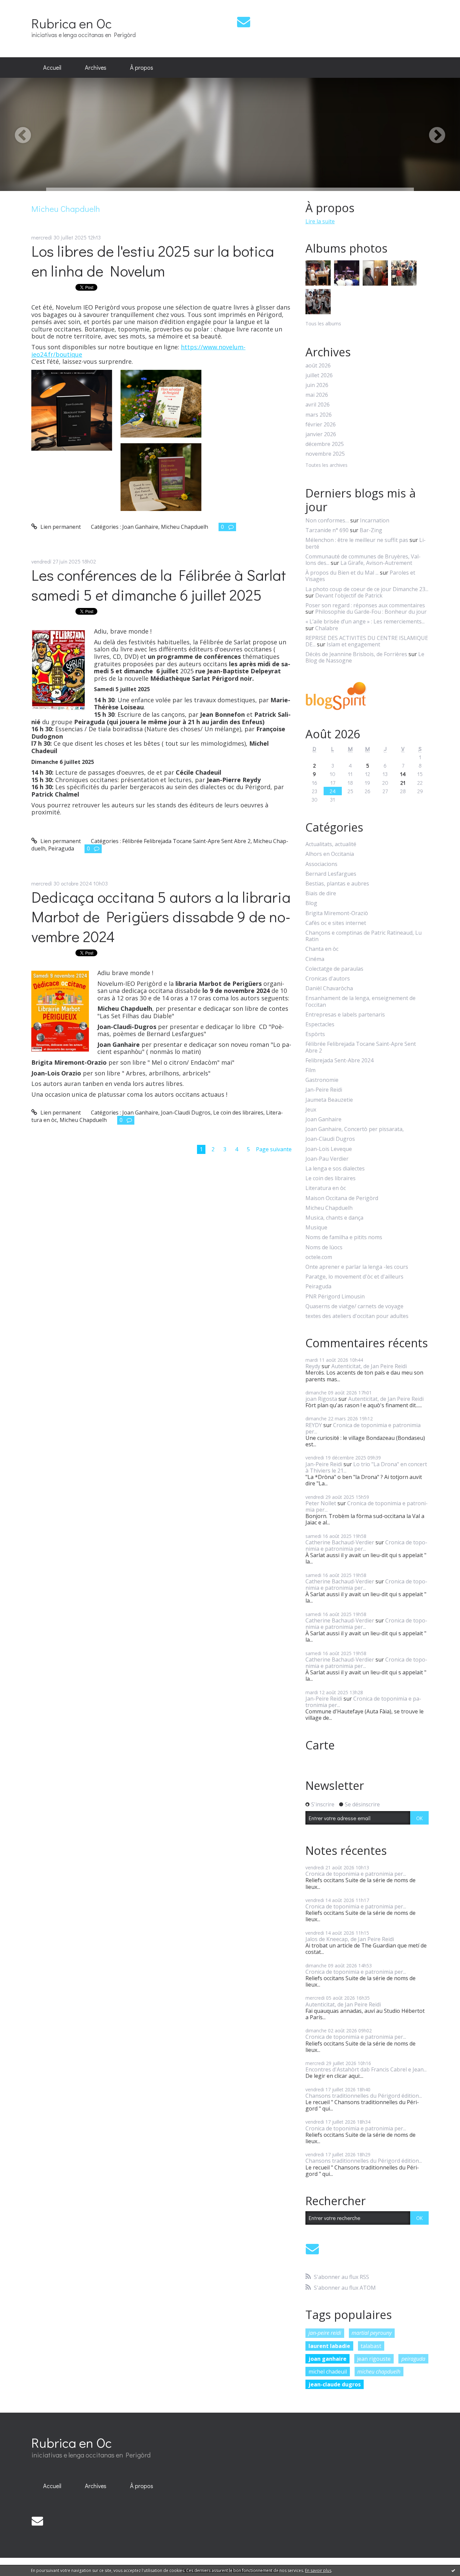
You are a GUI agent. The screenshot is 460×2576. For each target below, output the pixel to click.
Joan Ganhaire (140, 527)
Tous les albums (323, 324)
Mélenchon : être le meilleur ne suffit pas (357, 540)
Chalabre (327, 628)
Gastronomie (322, 1080)
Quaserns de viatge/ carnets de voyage (354, 1306)
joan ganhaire (327, 2359)
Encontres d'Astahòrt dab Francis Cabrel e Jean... (366, 2069)
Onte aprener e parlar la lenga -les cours (357, 1267)
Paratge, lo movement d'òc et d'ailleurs (354, 1277)
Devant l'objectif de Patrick (349, 595)
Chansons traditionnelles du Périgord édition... (364, 2096)
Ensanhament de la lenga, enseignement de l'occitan (360, 1001)
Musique (316, 1228)
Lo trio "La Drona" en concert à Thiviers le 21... (366, 1467)
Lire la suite (320, 221)
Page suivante (274, 1149)
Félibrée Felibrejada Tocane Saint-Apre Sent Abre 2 (186, 841)
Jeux (311, 1110)
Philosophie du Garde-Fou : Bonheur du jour (371, 612)
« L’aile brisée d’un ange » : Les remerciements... (365, 621)
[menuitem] (52, 68)
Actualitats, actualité (331, 844)
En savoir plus (318, 2570)
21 (403, 783)
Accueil (52, 67)
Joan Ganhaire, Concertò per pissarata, (355, 1129)
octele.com (319, 1257)
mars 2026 (319, 415)
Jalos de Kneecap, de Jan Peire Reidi (350, 1939)
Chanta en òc (322, 949)
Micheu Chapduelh (185, 527)
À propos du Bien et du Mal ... (342, 573)
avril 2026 (318, 405)
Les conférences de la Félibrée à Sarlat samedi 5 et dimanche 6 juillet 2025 (159, 585)
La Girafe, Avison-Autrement (376, 563)
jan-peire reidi (325, 2333)
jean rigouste (374, 2359)
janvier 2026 (321, 434)
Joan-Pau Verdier (327, 1159)
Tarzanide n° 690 (327, 530)
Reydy (313, 1366)
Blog (311, 903)
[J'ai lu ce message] (453, 2570)
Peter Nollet (321, 1503)
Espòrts (315, 1034)
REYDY (314, 1425)
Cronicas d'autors (328, 979)
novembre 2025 (325, 454)
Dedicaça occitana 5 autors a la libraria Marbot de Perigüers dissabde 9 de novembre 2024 (161, 916)
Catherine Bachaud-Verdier (340, 1542)
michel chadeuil (328, 2372)
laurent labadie (329, 2346)
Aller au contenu (24, 6)
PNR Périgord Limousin (335, 1297)
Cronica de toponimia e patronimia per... (363, 1428)
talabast (371, 2346)
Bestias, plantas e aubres (337, 884)
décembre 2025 (325, 444)
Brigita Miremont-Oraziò (337, 913)
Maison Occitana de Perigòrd (342, 1198)
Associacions (321, 864)
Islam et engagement (353, 644)
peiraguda (413, 2359)
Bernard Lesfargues (331, 874)
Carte (320, 1745)
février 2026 (321, 425)
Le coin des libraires (238, 1113)
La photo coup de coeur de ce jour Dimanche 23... (367, 589)
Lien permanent (60, 527)
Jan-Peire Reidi (324, 1090)
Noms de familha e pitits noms (344, 1237)
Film (310, 1070)
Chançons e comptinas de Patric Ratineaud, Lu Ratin (364, 936)
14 (403, 774)
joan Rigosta (321, 1399)
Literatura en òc (326, 1188)
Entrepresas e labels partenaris (345, 1015)
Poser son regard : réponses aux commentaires (365, 605)
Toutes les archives (326, 465)
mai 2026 (317, 395)
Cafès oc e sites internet (336, 923)
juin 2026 (317, 385)
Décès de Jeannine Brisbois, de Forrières (356, 654)
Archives (96, 67)
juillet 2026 (319, 375)
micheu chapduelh (379, 2372)
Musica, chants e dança (334, 1218)
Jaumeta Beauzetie (329, 1100)
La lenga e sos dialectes (335, 1169)
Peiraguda (61, 848)
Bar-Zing (371, 530)
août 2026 (318, 366)
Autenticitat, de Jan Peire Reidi (369, 1366)
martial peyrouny (372, 2333)
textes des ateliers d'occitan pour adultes (357, 1316)
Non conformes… (327, 520)
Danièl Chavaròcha (329, 988)
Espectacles (320, 1024)
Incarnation (375, 520)
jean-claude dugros (335, 2384)
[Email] (244, 22)
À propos (142, 67)
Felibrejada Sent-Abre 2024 (339, 1060)
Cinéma (315, 959)
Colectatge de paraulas (334, 969)
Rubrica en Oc (72, 23)
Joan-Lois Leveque (329, 1149)
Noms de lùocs (324, 1247)
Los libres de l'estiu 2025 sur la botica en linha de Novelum (153, 261)
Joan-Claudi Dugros (186, 1113)
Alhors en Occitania (330, 854)
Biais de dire (321, 893)
